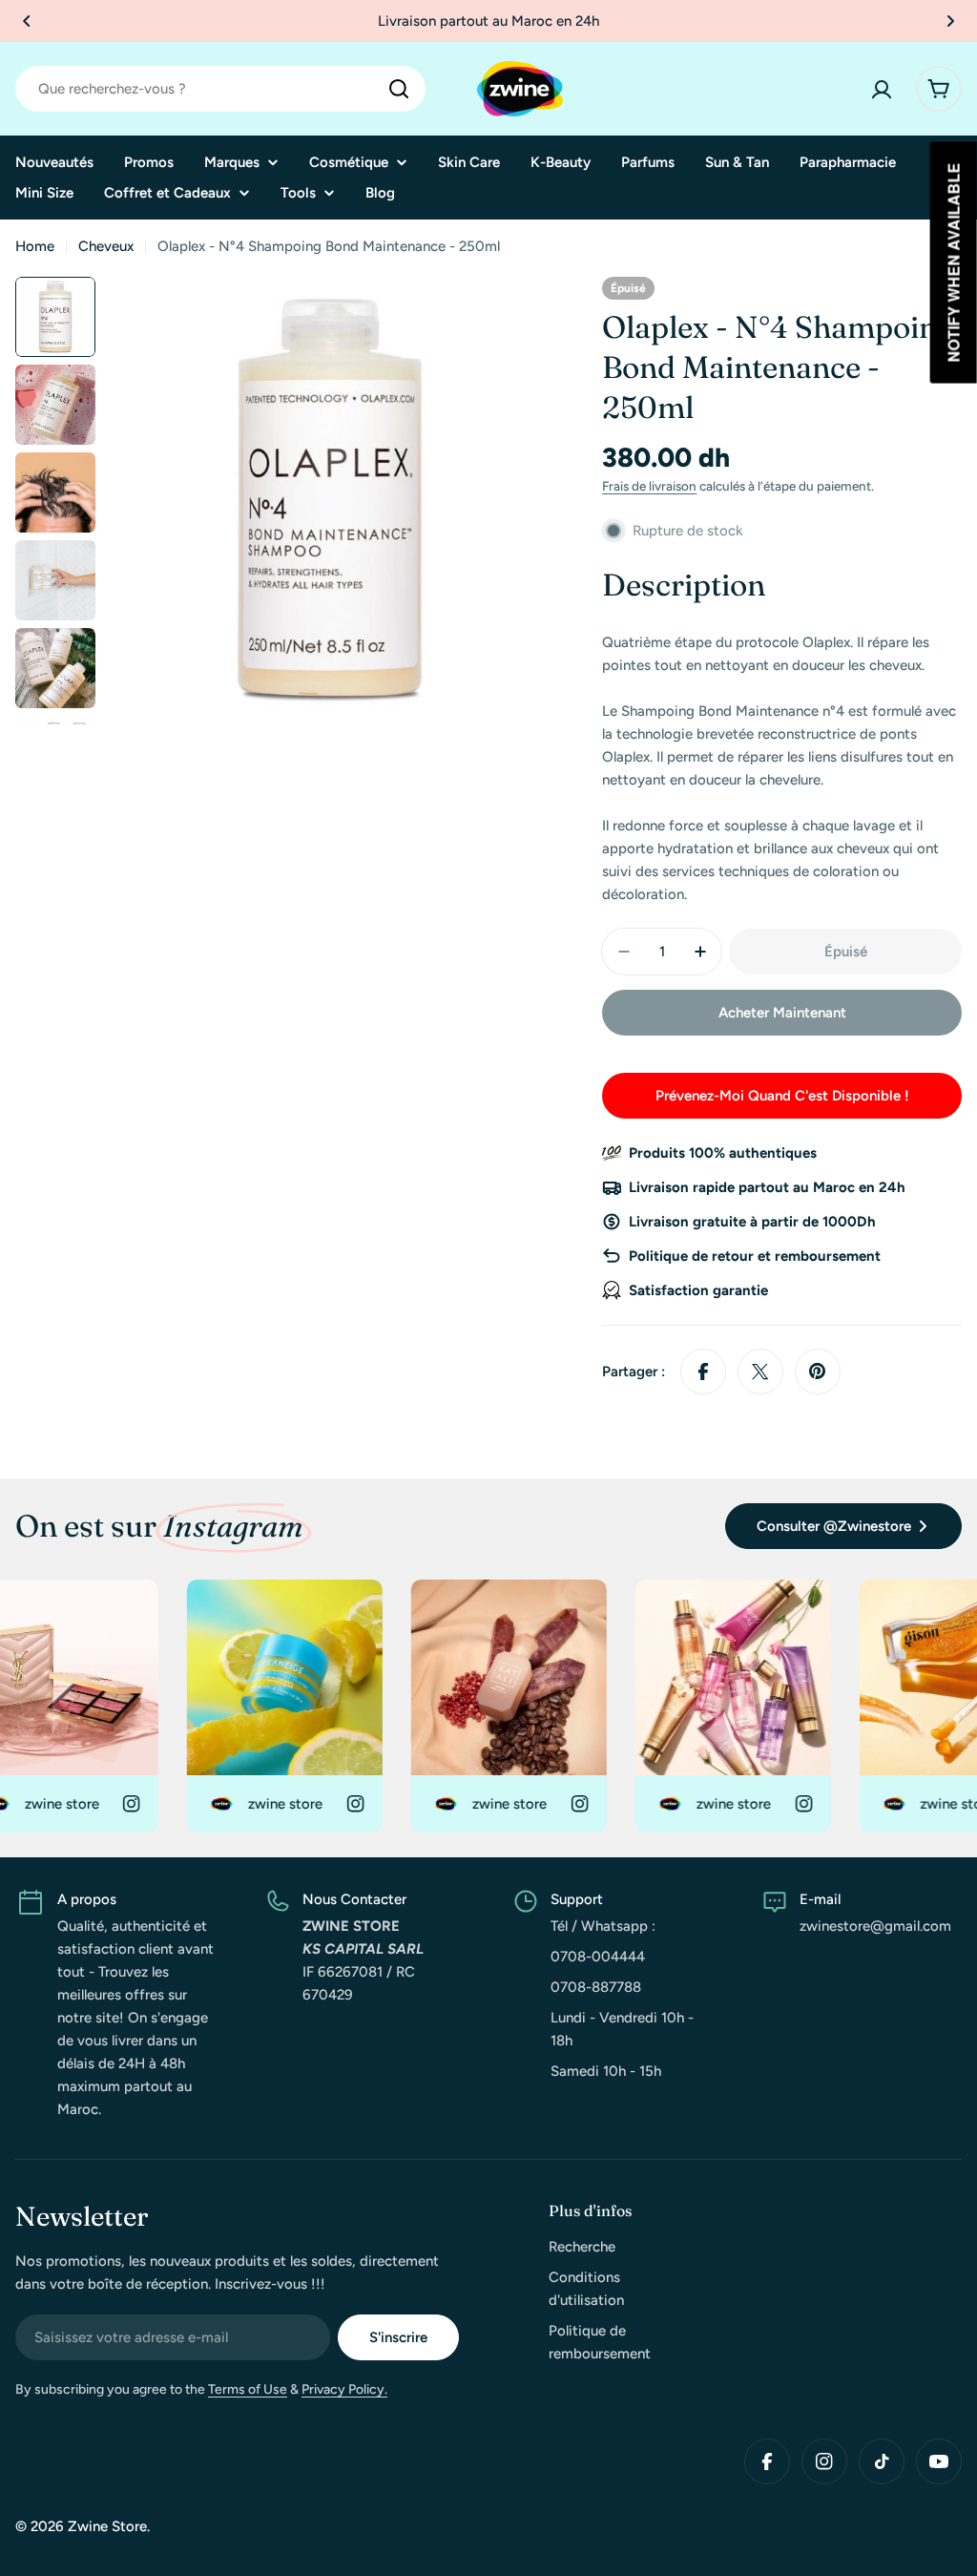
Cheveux (106, 246)
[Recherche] (399, 89)
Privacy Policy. (344, 2389)
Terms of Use (248, 2389)
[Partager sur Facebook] (703, 1372)
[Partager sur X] (760, 1372)
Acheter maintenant (782, 1013)
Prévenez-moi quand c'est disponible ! (782, 1096)
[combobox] (220, 89)
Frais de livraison (649, 486)
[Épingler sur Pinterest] (818, 1372)
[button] (27, 21)
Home (35, 246)
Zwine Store (107, 2526)
